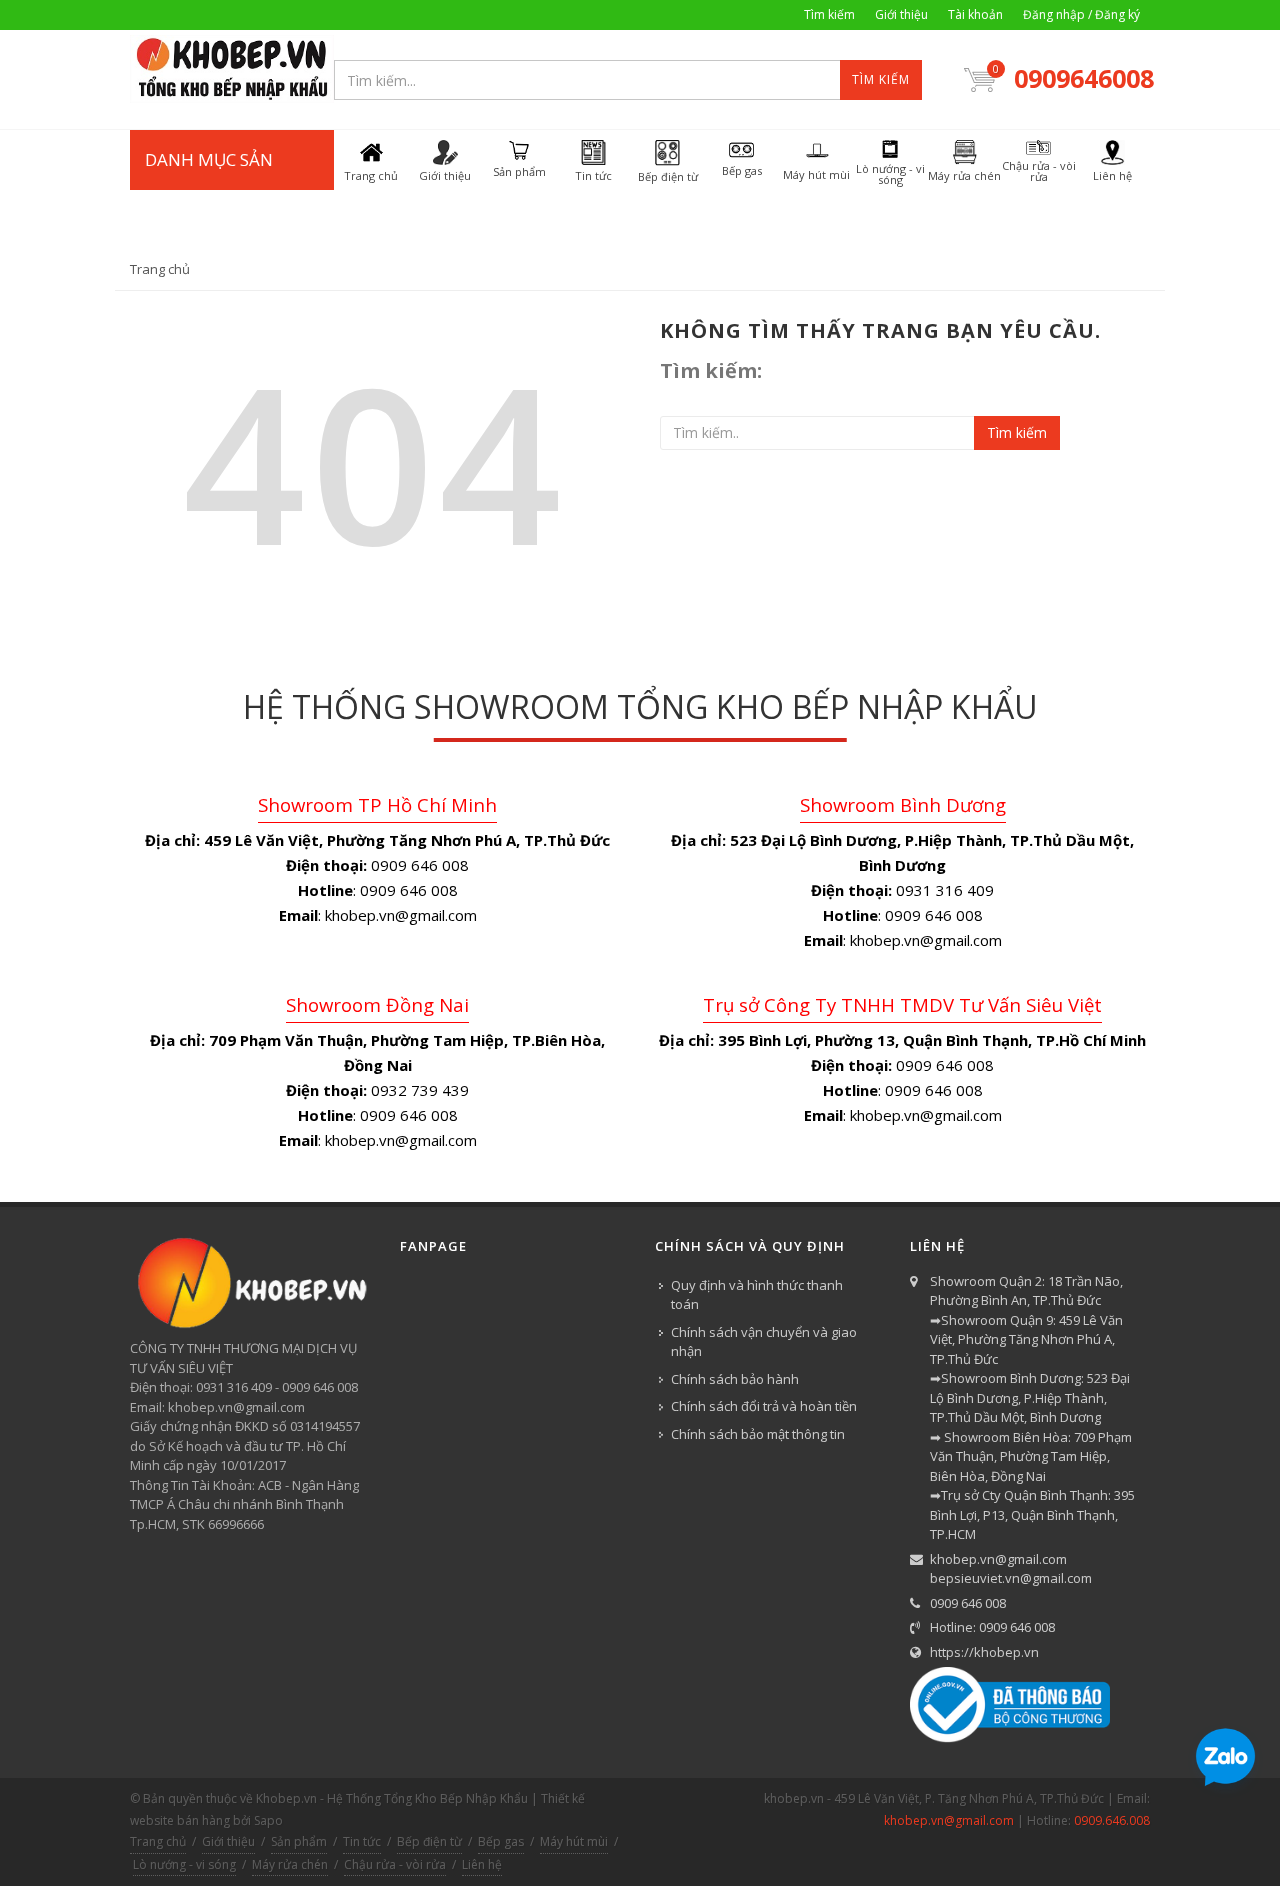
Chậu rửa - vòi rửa (395, 1864)
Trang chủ (160, 269)
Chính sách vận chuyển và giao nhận (764, 1342)
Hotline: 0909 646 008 (992, 1627)
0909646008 (1082, 78)
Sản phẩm (299, 1841)
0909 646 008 (968, 1603)
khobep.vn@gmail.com (998, 1559)
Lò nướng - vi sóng (184, 1864)
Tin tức (362, 1841)
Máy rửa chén (290, 1864)
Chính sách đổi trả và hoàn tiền (764, 1406)
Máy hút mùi (574, 1841)
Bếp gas (501, 1841)
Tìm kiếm (829, 14)
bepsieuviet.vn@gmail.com (1011, 1578)
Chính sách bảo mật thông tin (758, 1434)
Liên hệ (482, 1864)
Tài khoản (975, 14)
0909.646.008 (1112, 1820)
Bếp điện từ (429, 1841)
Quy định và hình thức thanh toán (757, 1295)
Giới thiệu (901, 14)
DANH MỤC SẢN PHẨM (209, 189)
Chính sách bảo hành (735, 1379)
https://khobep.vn (984, 1652)
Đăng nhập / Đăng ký (1081, 14)
